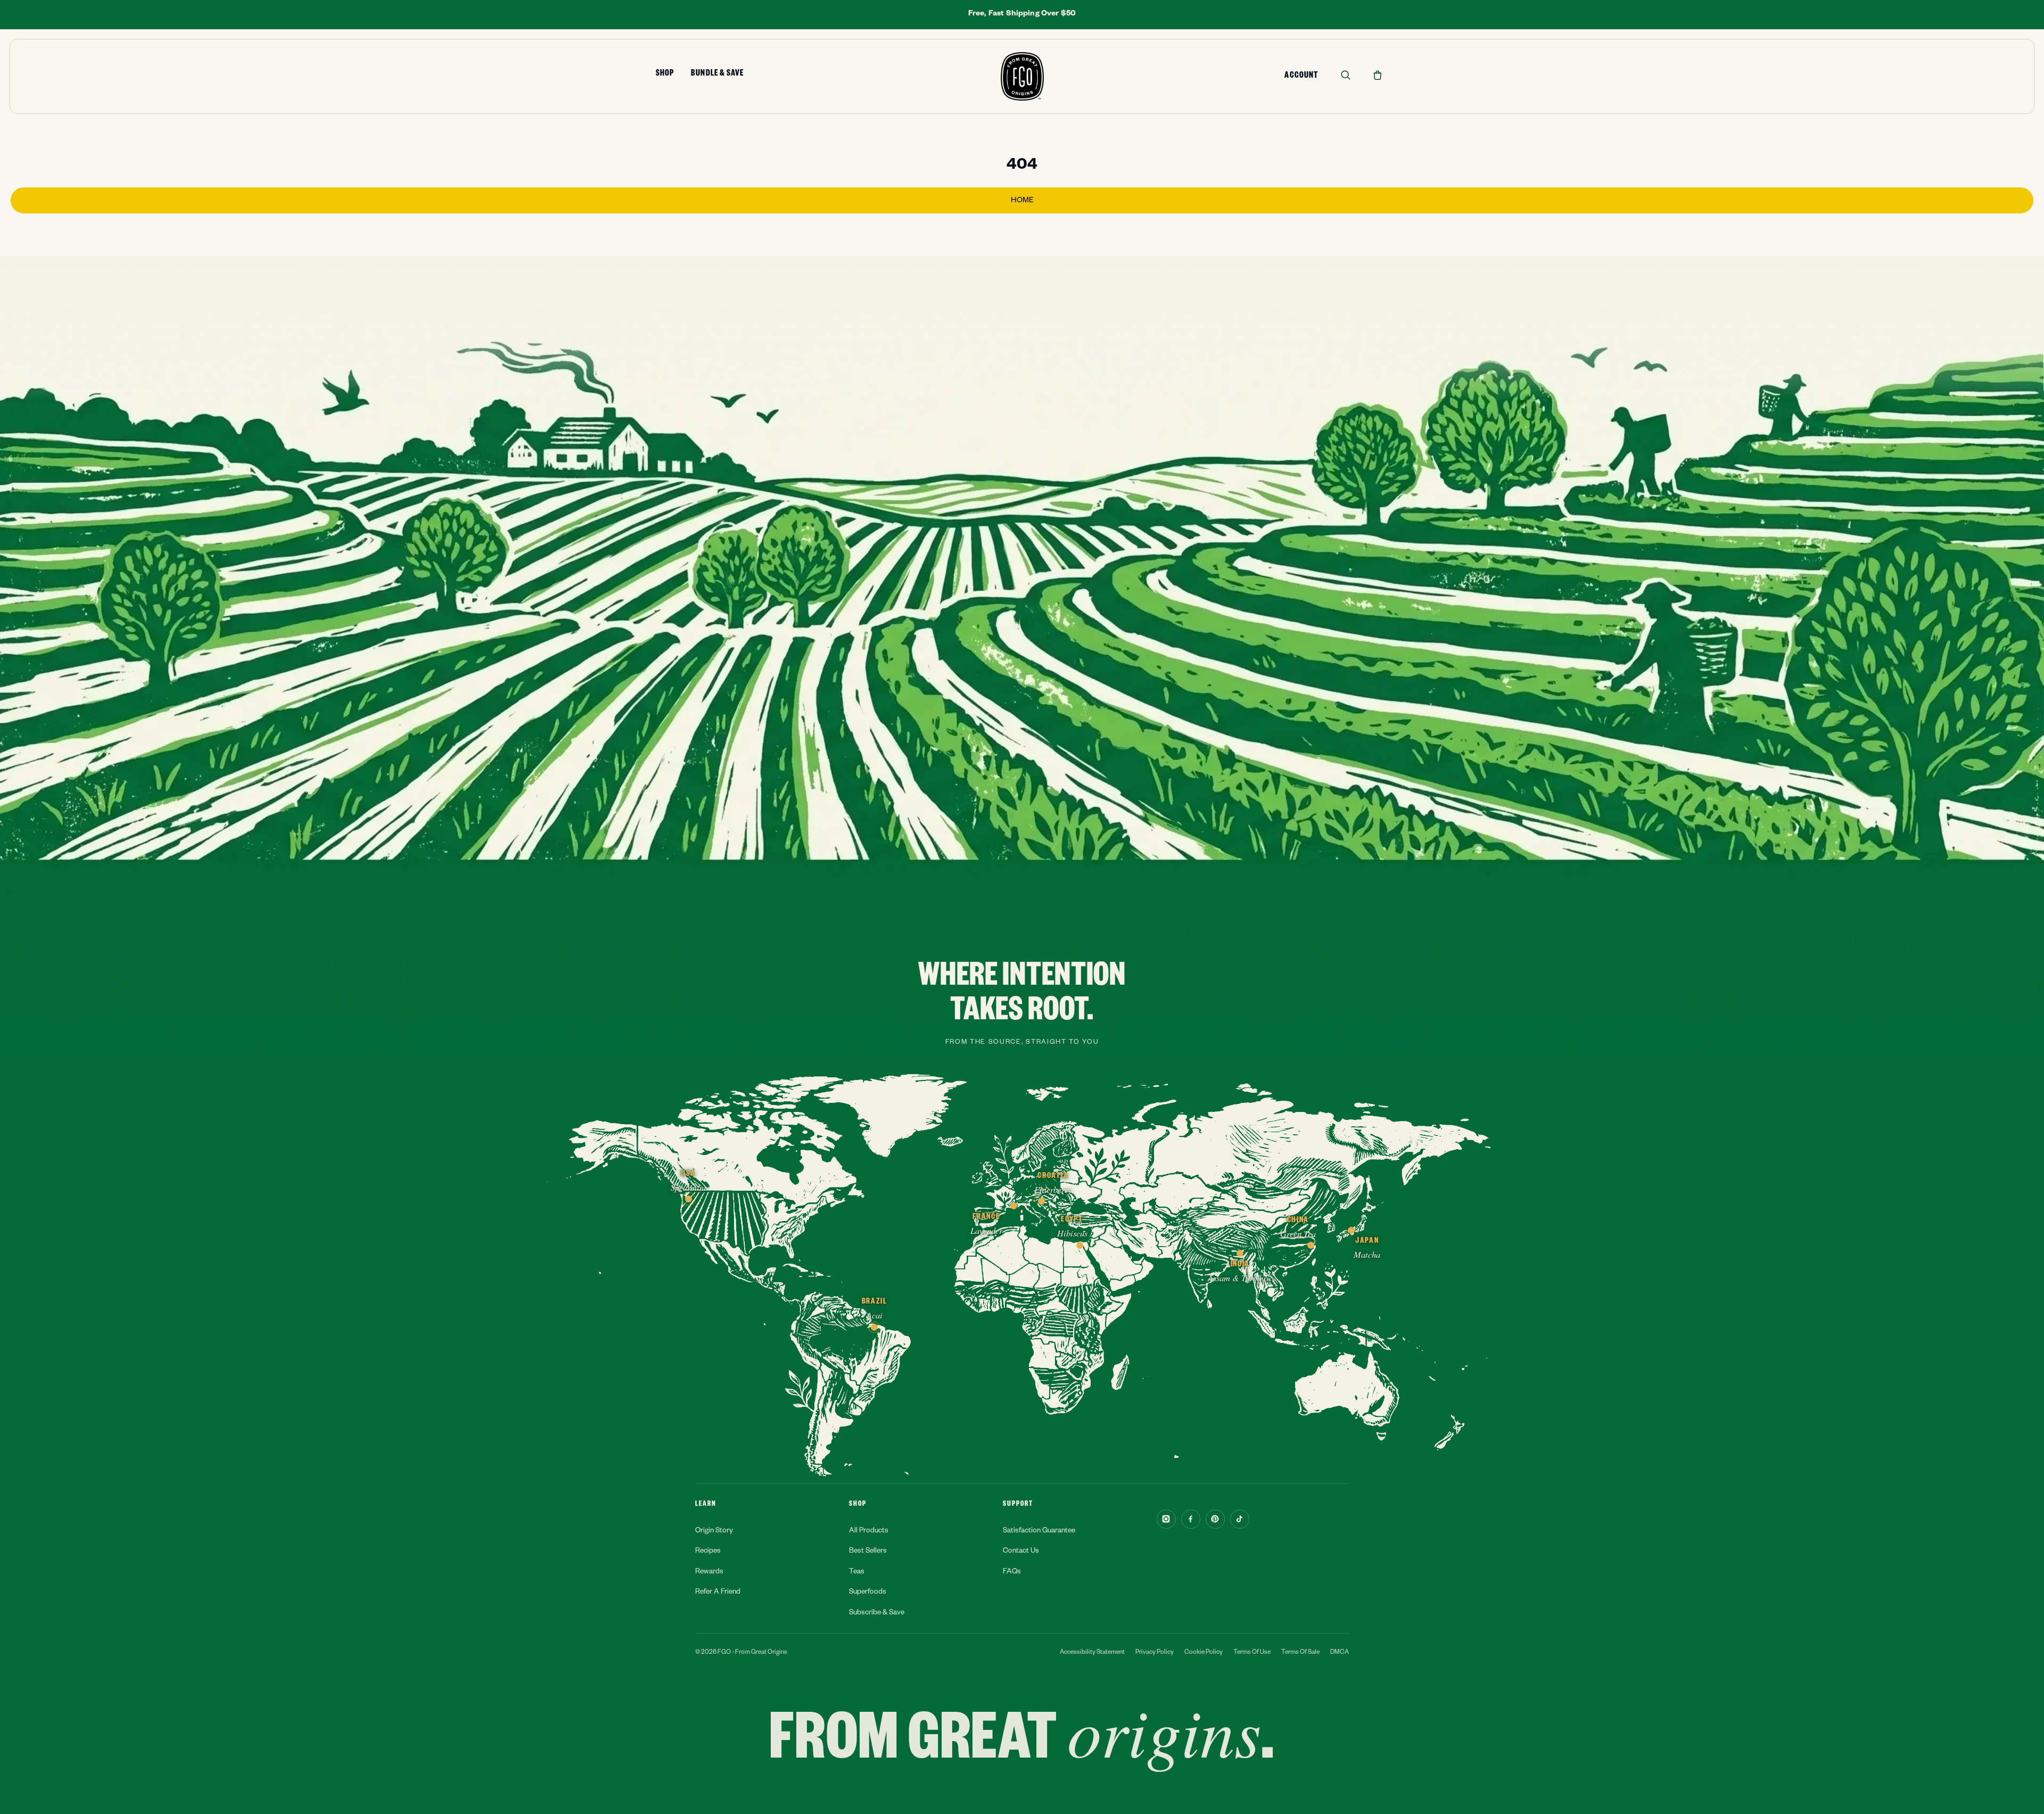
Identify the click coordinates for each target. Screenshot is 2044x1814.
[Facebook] (1191, 1519)
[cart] (1378, 75)
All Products (869, 1532)
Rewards (709, 1573)
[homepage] (1022, 76)
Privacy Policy (1155, 1653)
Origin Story (714, 1532)
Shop (665, 75)
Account (1301, 77)
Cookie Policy (1204, 1653)
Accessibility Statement (1092, 1653)
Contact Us (1021, 1552)
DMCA (1340, 1653)
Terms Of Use (1252, 1653)
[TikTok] (1240, 1519)
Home (1022, 201)
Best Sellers (868, 1552)
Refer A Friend (718, 1593)
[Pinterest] (1215, 1519)
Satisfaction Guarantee (1039, 1532)
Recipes (708, 1552)
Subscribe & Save (877, 1614)
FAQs (1012, 1573)
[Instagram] (1166, 1519)
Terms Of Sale (1300, 1653)
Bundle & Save (717, 75)
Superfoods (868, 1593)
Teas (857, 1573)
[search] (1346, 75)
